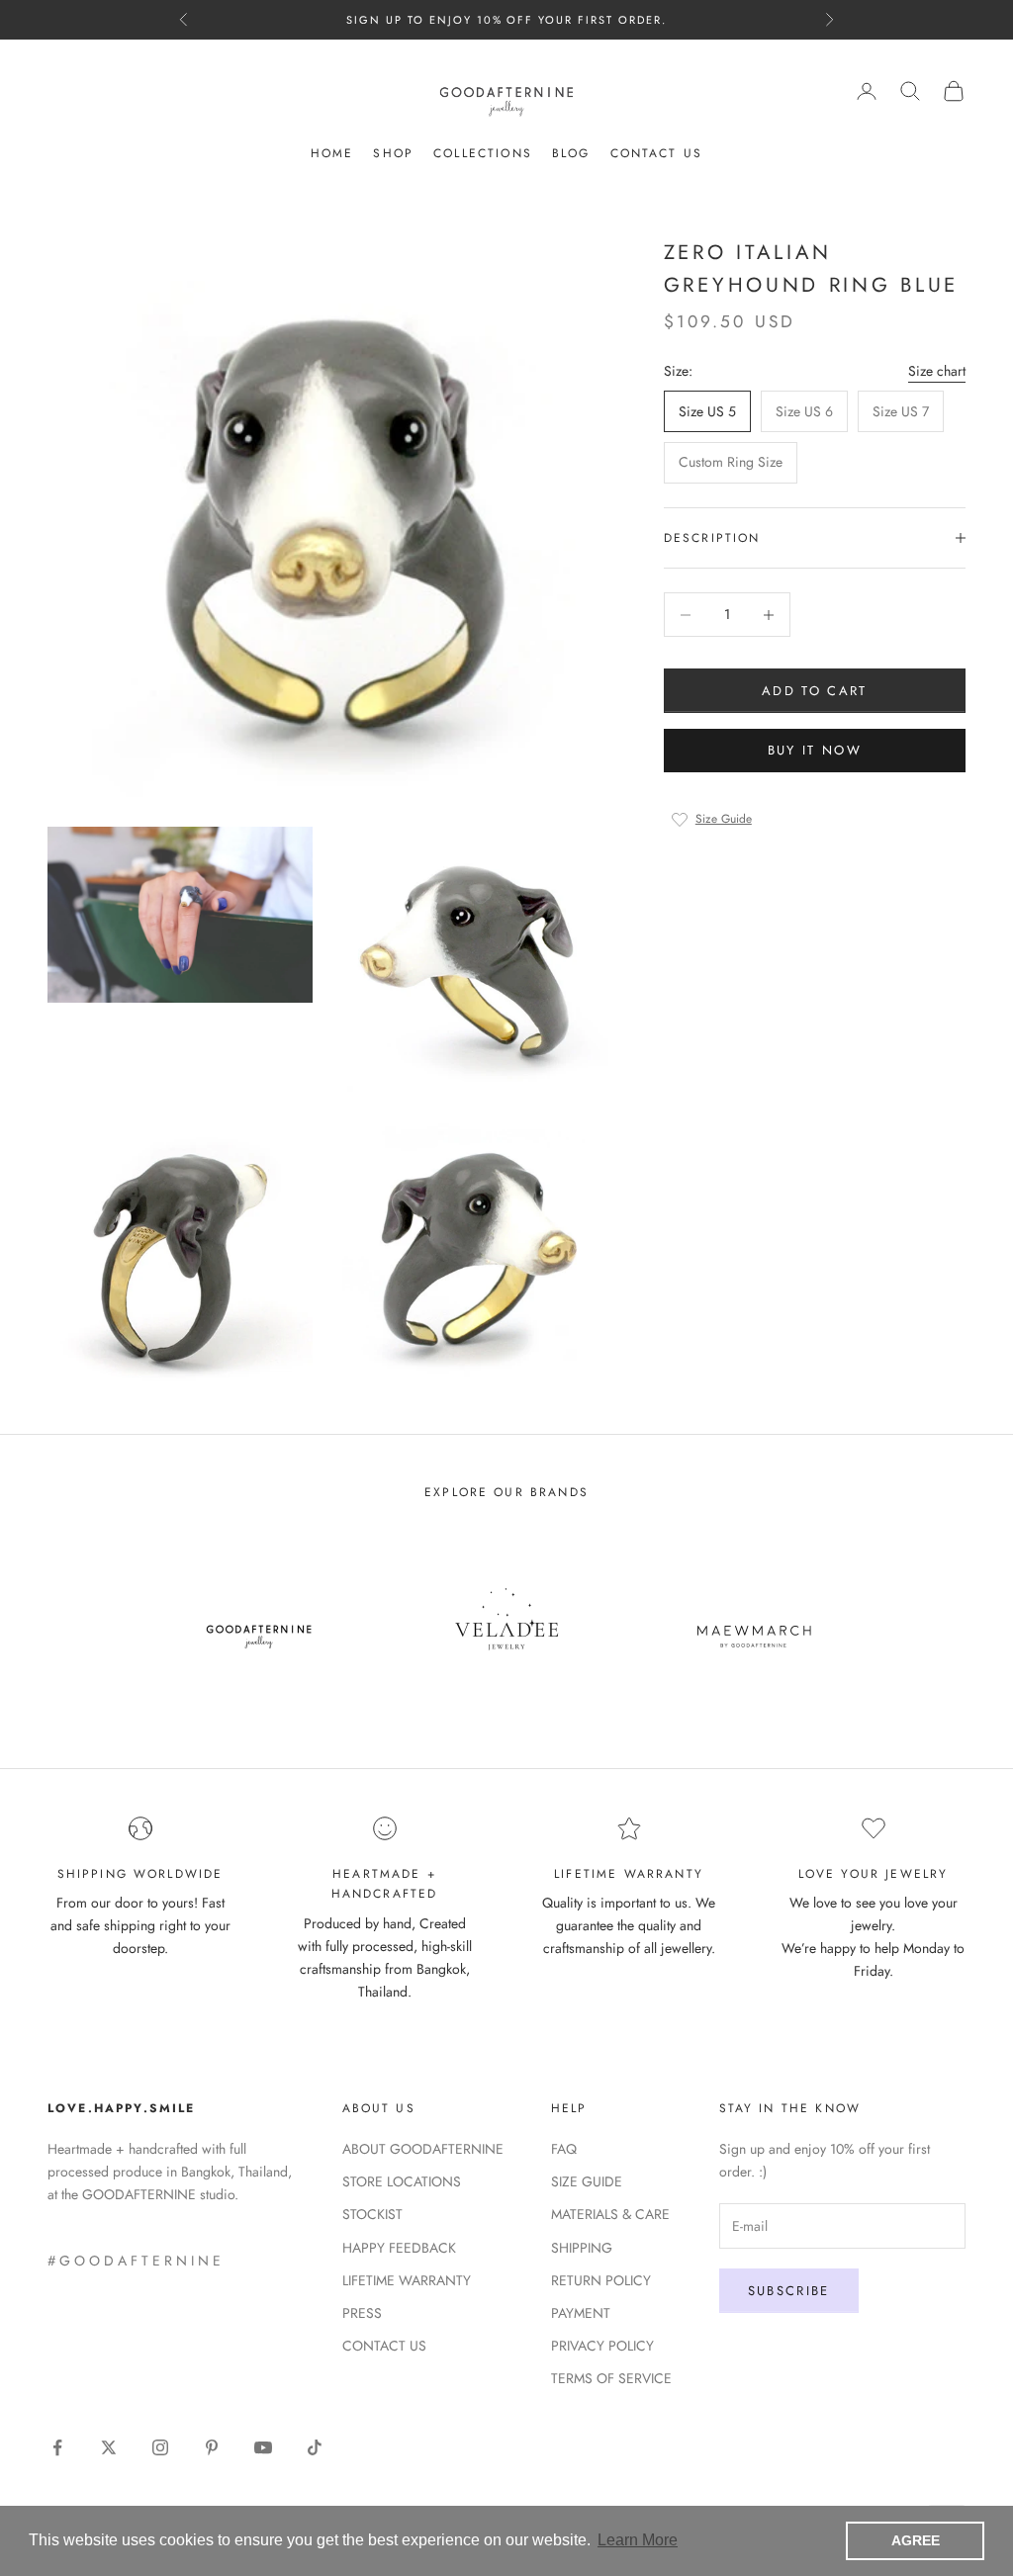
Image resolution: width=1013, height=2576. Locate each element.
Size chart (937, 371)
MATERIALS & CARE (610, 2214)
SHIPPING (582, 2248)
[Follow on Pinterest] (212, 2447)
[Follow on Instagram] (160, 2447)
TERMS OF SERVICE (611, 2378)
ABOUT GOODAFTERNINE (423, 2149)
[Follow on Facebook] (57, 2447)
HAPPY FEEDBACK (399, 2248)
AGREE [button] (916, 2540)
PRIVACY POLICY (602, 2346)
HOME (332, 153)
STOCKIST (372, 2214)
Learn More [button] (638, 2540)
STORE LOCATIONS (402, 2181)
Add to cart (815, 691)
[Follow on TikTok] (315, 2447)
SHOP (393, 153)
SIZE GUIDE (587, 2181)
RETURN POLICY (601, 2280)
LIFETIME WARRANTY (407, 2280)
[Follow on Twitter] (109, 2447)
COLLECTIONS (483, 153)
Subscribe (789, 2291)
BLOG (571, 153)
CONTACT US (657, 153)
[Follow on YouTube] (263, 2447)
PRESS (362, 2313)
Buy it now (815, 750)
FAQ (564, 2149)
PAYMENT (581, 2313)
